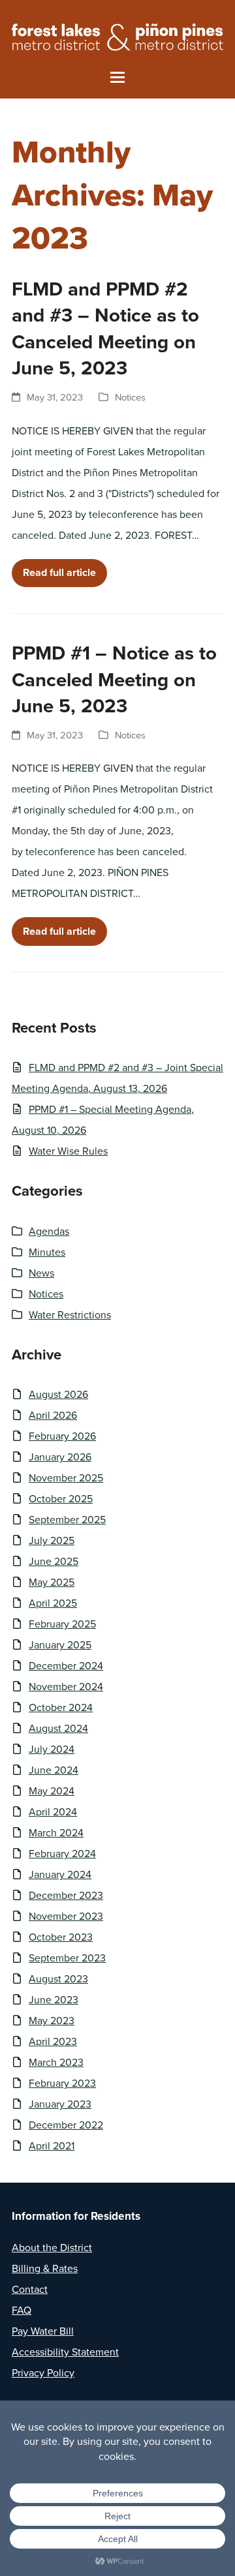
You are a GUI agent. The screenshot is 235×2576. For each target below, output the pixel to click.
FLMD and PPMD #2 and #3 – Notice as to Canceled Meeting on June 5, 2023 (105, 329)
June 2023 (54, 2000)
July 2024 (52, 1749)
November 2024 (66, 1687)
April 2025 (53, 1603)
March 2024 (56, 1833)
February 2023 (62, 2083)
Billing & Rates (45, 2268)
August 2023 (58, 1979)
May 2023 (52, 2021)
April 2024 (53, 1812)
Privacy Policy (43, 2373)
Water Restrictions (70, 1315)
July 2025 (52, 1540)
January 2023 (60, 2104)
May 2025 (52, 1582)
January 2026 (60, 1457)
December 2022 (66, 2125)
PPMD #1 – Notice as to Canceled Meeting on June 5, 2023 (114, 679)
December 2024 (66, 1666)
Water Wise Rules (68, 1151)
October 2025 (61, 1499)
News (41, 1273)
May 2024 (52, 1791)
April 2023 (53, 2041)
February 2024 (62, 1854)
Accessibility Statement (65, 2352)
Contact (30, 2289)
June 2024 (54, 1770)
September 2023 (67, 1958)
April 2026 (53, 1415)
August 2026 (58, 1394)
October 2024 (61, 1707)
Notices (130, 397)
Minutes (47, 1252)
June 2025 (54, 1561)
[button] (117, 77)
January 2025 (60, 1645)
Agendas (49, 1231)
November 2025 (66, 1478)
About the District (52, 2248)
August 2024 (58, 1728)
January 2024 (60, 1874)
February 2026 (62, 1436)
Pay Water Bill (43, 2331)
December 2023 (66, 1895)
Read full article (59, 572)
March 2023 (56, 2062)
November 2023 (66, 1916)
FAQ (22, 2310)
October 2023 (61, 1937)
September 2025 (67, 1520)
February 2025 (62, 1624)
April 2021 (52, 2146)
